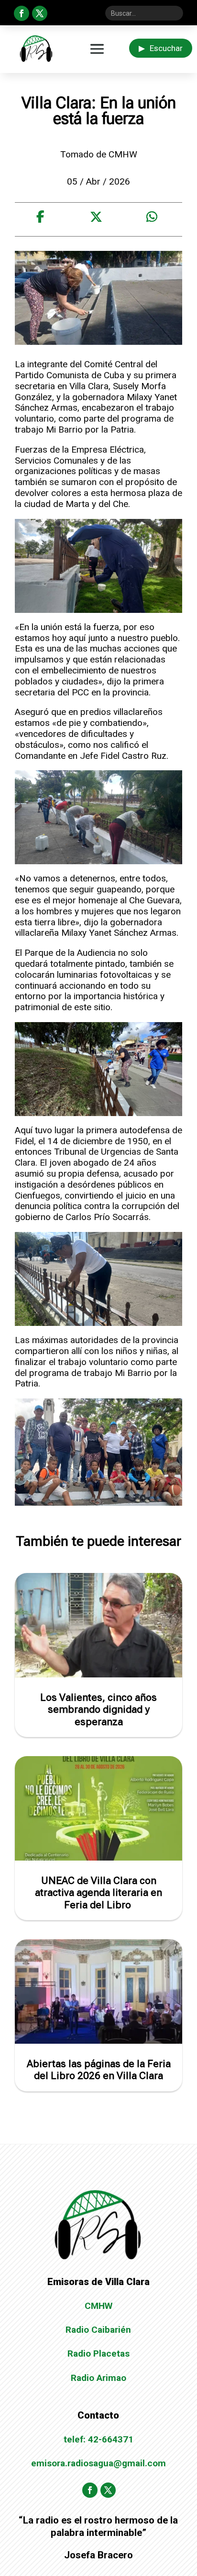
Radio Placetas (98, 2354)
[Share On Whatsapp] (152, 217)
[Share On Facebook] (40, 217)
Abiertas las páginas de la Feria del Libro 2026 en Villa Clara (99, 2070)
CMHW (98, 2306)
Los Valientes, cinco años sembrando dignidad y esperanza (98, 1709)
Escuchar (161, 48)
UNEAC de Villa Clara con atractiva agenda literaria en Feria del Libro (98, 1893)
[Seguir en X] (40, 13)
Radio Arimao (98, 2378)
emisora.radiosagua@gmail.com (98, 2463)
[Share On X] (96, 217)
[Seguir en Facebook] (22, 13)
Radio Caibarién (98, 2330)
